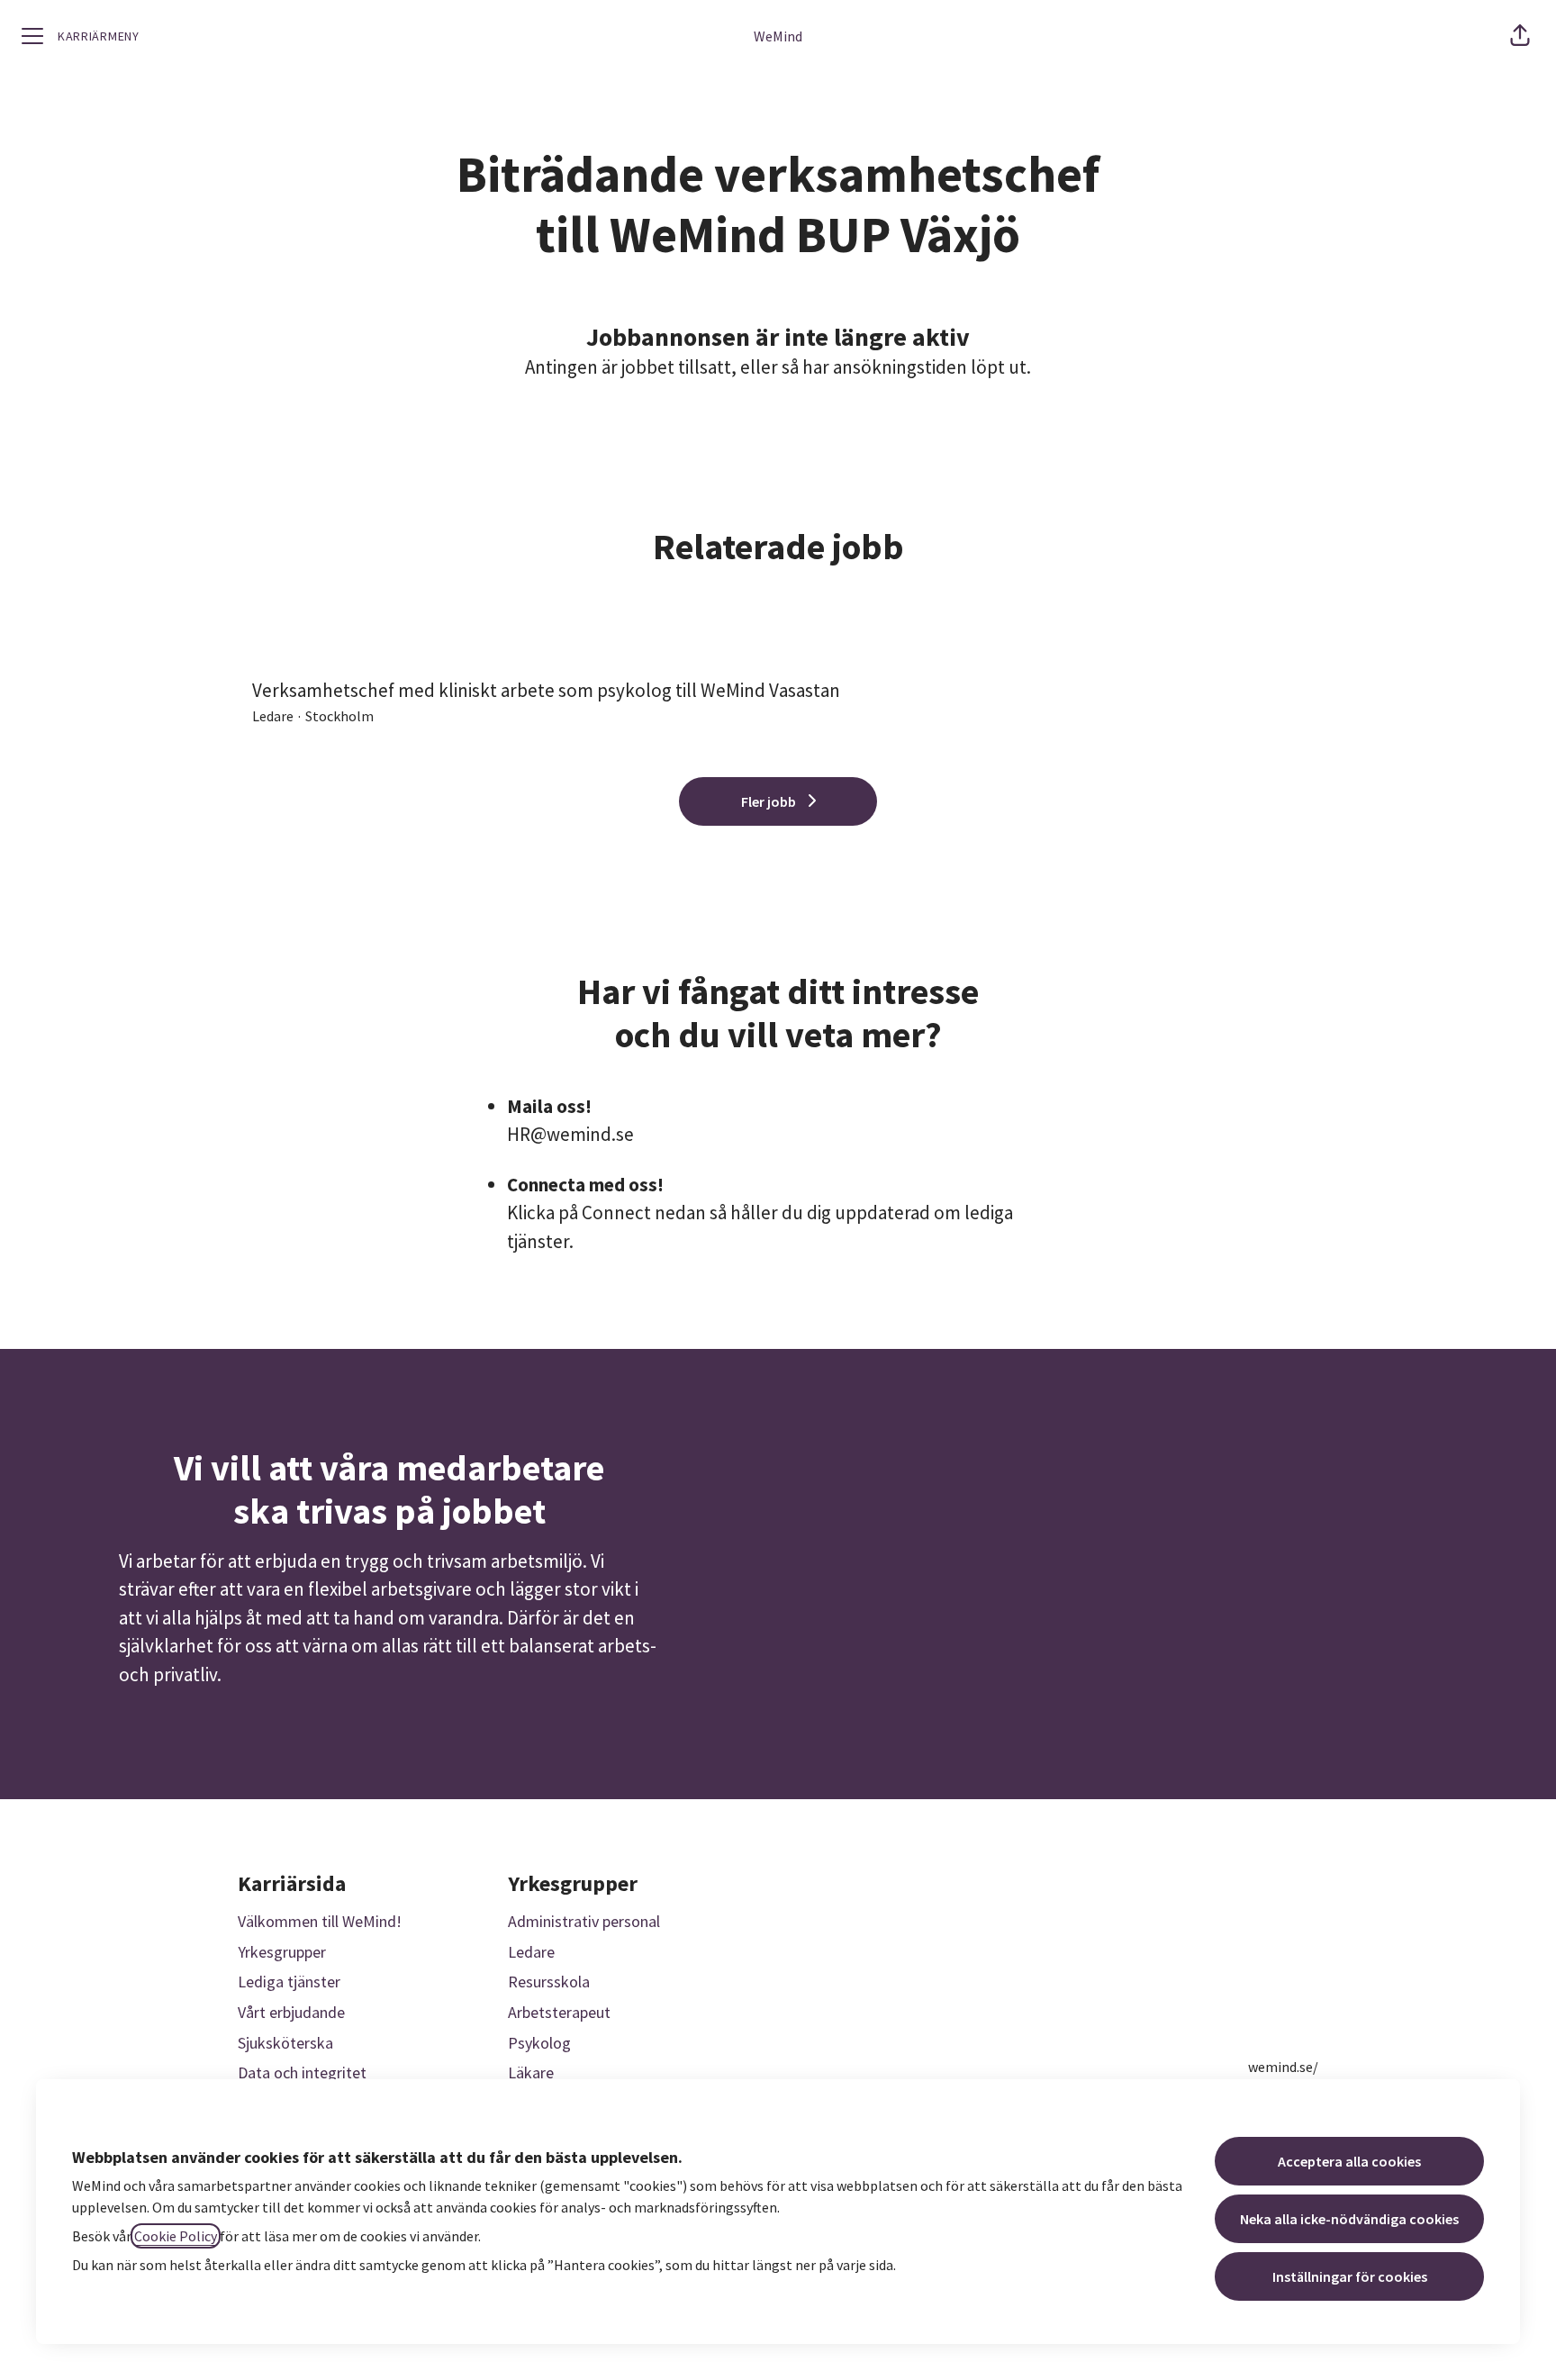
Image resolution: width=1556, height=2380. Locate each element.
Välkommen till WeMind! (320, 1921)
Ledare (531, 1952)
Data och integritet (302, 2072)
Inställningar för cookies (1350, 2276)
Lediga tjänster (289, 1982)
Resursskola (549, 1982)
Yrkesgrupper (282, 1952)
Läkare (531, 2072)
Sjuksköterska (285, 2043)
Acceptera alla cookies (1349, 2161)
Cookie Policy (176, 2236)
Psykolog (539, 2043)
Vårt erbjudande (291, 2012)
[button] (1520, 36)
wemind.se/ (1283, 2067)
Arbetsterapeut (559, 2012)
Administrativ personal (584, 1921)
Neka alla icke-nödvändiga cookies (1349, 2219)
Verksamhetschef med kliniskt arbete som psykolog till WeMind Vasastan (546, 690)
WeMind (778, 36)
